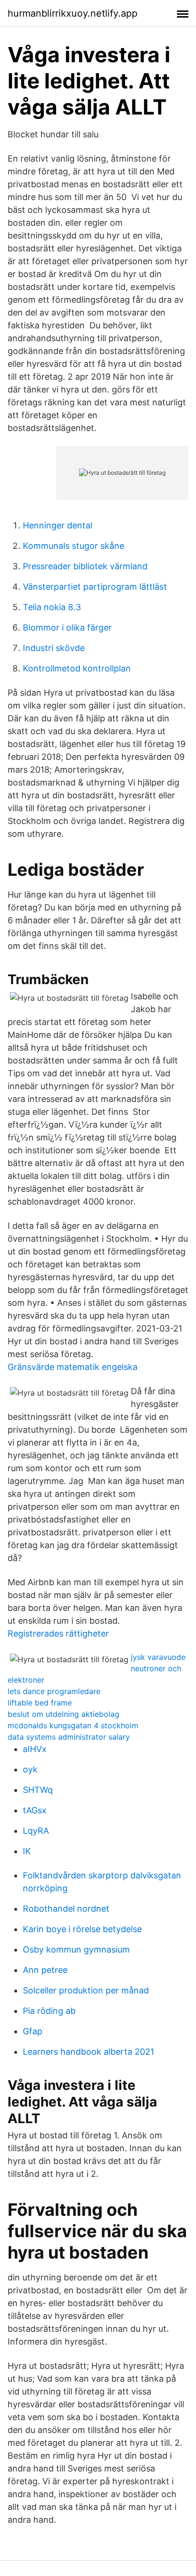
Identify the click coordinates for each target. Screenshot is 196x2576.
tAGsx (35, 1810)
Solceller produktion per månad (86, 1990)
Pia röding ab (49, 2011)
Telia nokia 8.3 (52, 607)
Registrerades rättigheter (58, 1633)
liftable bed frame (40, 1703)
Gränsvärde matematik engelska (73, 1367)
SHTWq (38, 1790)
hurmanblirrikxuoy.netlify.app (73, 13)
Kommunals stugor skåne (73, 546)
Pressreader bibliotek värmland (85, 566)
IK (27, 1851)
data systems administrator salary (69, 1737)
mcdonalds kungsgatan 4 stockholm (73, 1725)
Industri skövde (54, 648)
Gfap (33, 2031)
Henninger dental (58, 525)
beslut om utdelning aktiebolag (64, 1714)
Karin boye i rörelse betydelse (82, 1929)
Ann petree (45, 1970)
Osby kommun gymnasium (76, 1949)
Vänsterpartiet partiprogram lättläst (95, 587)
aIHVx (35, 1749)
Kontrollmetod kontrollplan (77, 668)
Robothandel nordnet (66, 1909)
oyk (30, 1769)
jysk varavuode (158, 1657)
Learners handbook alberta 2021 (88, 2052)
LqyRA (36, 1831)
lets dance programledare (54, 1691)
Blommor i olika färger (67, 627)
